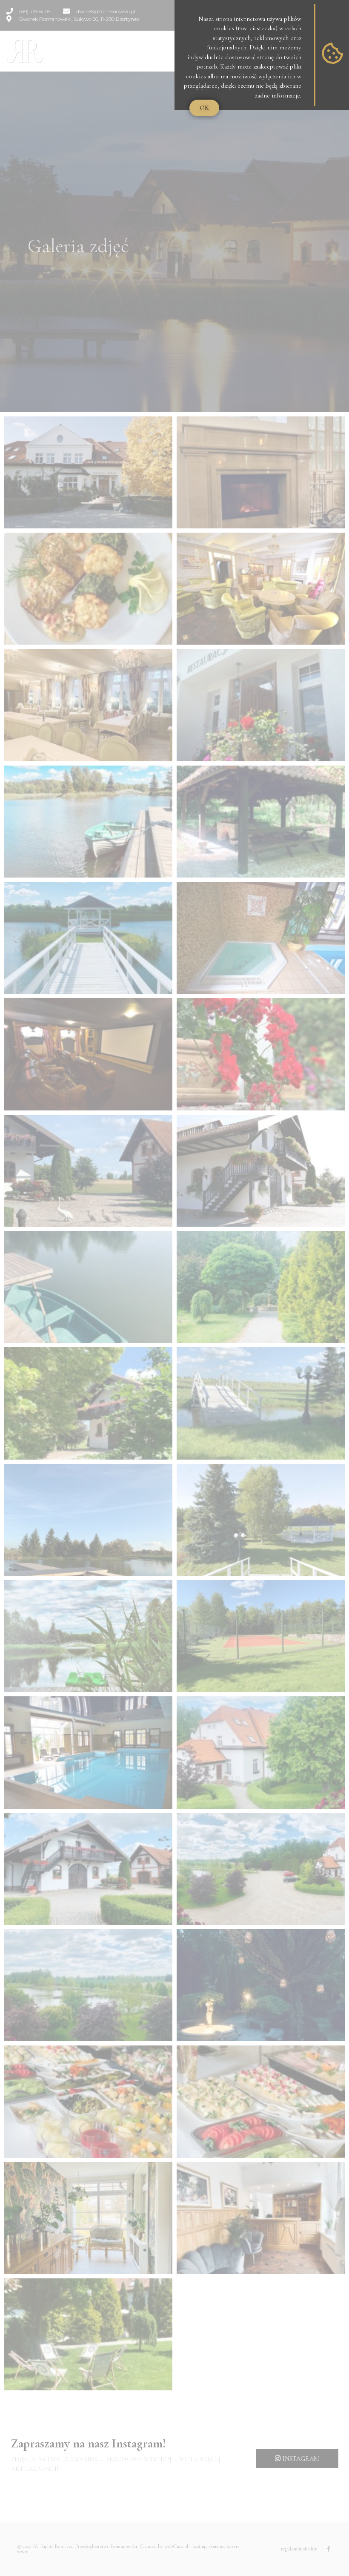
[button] (204, 108)
